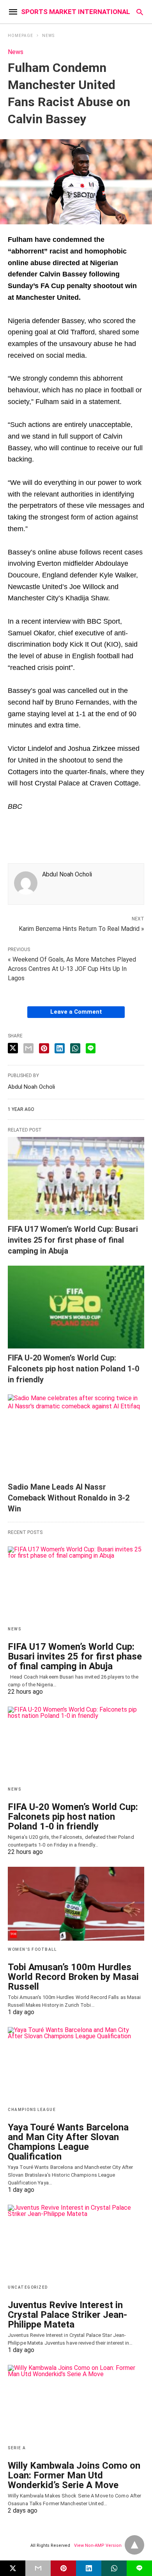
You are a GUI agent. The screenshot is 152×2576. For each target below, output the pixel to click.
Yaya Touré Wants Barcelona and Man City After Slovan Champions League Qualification (68, 2142)
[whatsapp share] (75, 1048)
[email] (38, 2568)
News (48, 36)
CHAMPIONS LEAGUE (32, 2110)
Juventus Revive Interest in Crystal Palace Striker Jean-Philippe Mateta (67, 2315)
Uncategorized (28, 2287)
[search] (140, 12)
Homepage (20, 36)
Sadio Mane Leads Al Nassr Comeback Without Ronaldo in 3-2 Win (69, 1498)
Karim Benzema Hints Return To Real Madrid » (81, 928)
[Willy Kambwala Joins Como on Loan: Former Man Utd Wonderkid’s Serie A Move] (76, 2402)
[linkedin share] (60, 1048)
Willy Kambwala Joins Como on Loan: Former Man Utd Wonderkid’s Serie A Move (74, 2475)
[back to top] (134, 2545)
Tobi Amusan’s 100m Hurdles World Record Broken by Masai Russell (73, 1977)
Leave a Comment (76, 1012)
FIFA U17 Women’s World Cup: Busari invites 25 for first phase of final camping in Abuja (73, 1240)
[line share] (91, 1048)
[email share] (28, 1048)
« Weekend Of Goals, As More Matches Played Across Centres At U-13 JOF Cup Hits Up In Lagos (72, 969)
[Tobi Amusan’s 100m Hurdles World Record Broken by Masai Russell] (76, 1904)
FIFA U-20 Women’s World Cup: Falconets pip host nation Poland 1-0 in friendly (73, 1369)
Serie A (17, 2448)
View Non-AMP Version (98, 2545)
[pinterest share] (44, 1048)
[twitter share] (13, 1048)
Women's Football (32, 1949)
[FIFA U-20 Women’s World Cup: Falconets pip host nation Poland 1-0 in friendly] (76, 1307)
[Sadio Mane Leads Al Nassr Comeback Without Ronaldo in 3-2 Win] (76, 1436)
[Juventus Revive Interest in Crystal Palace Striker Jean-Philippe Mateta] (76, 2242)
